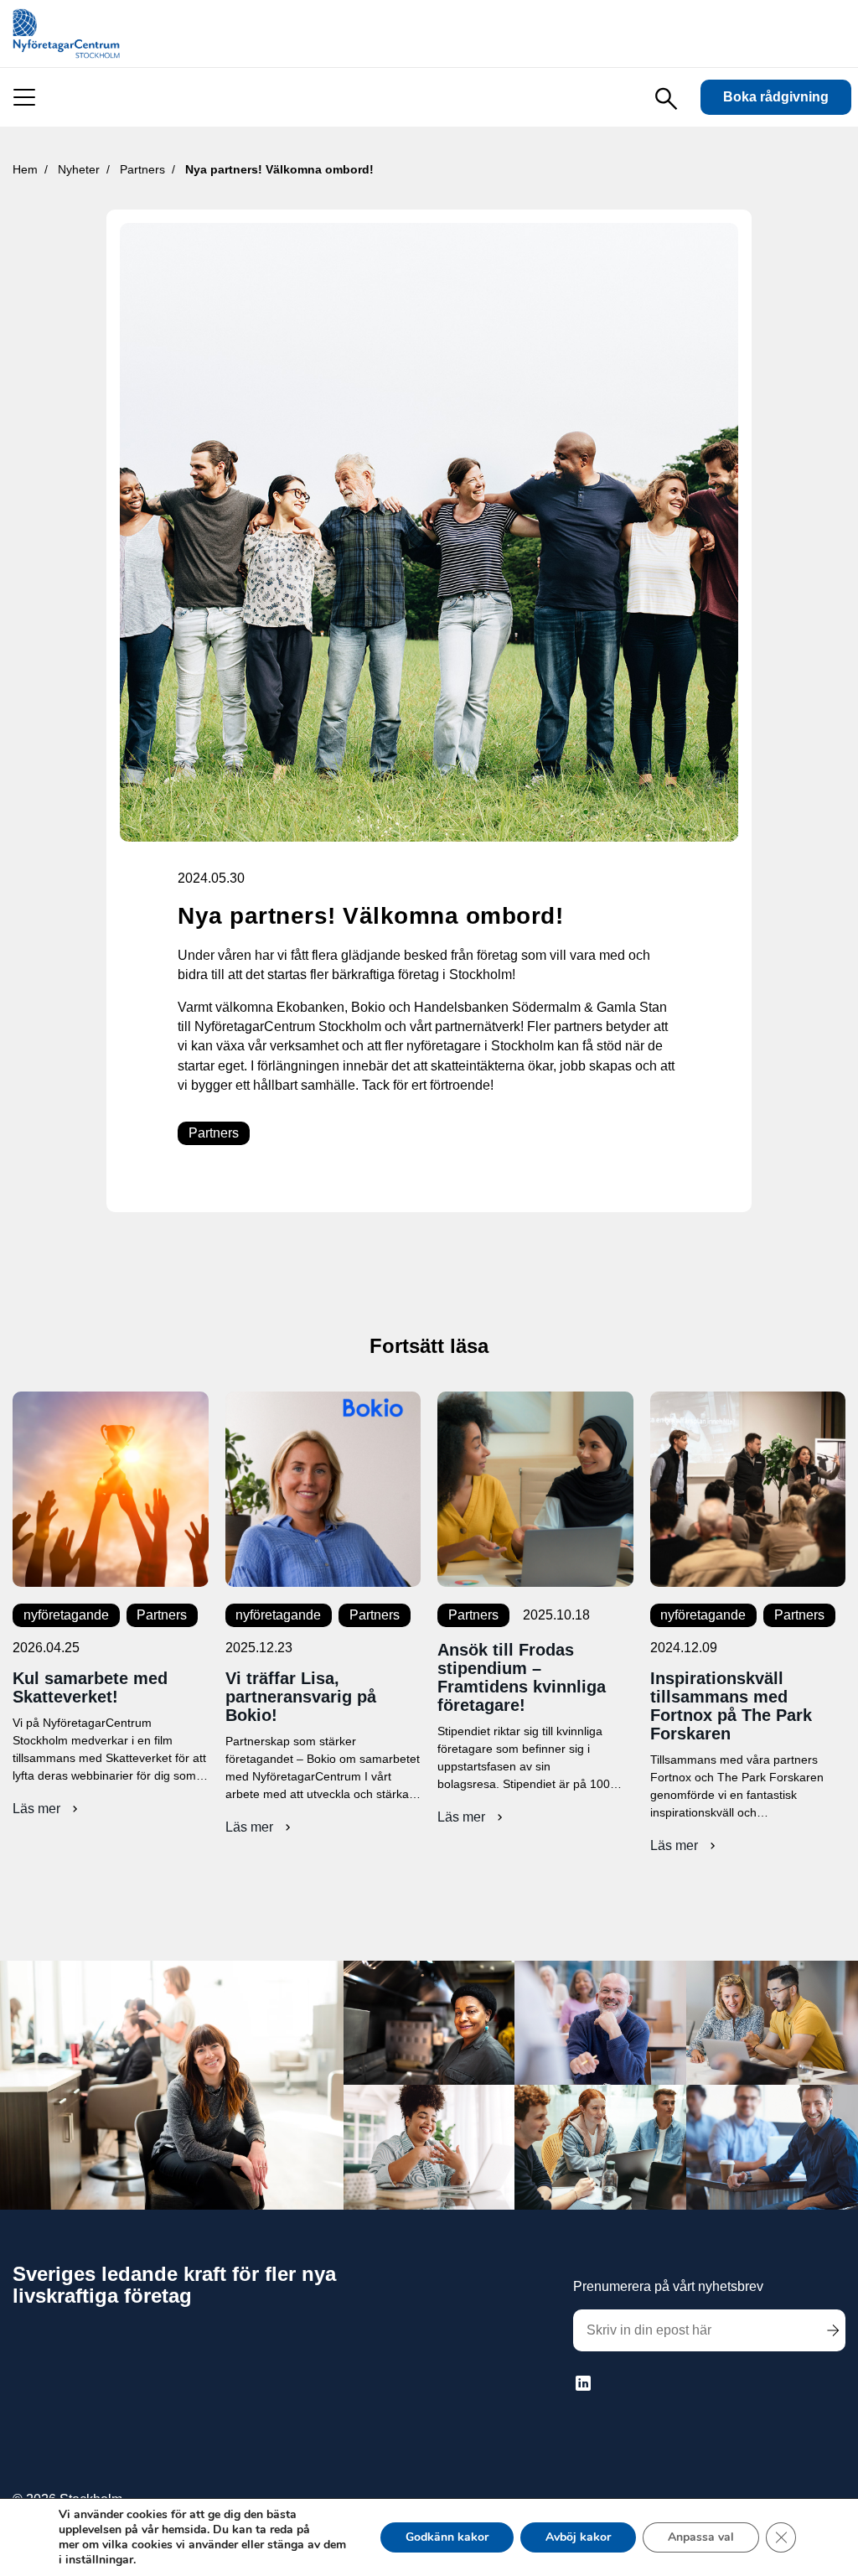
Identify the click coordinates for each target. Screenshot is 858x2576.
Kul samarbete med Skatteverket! (90, 1687)
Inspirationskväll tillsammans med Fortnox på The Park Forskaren (731, 1706)
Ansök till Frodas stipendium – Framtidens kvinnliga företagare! (522, 1677)
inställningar (99, 2560)
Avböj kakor (578, 2537)
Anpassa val (701, 2537)
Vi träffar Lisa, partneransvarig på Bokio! (301, 1697)
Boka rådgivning (776, 97)
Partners (214, 1133)
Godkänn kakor (447, 2537)
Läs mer (47, 1809)
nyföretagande (66, 1615)
